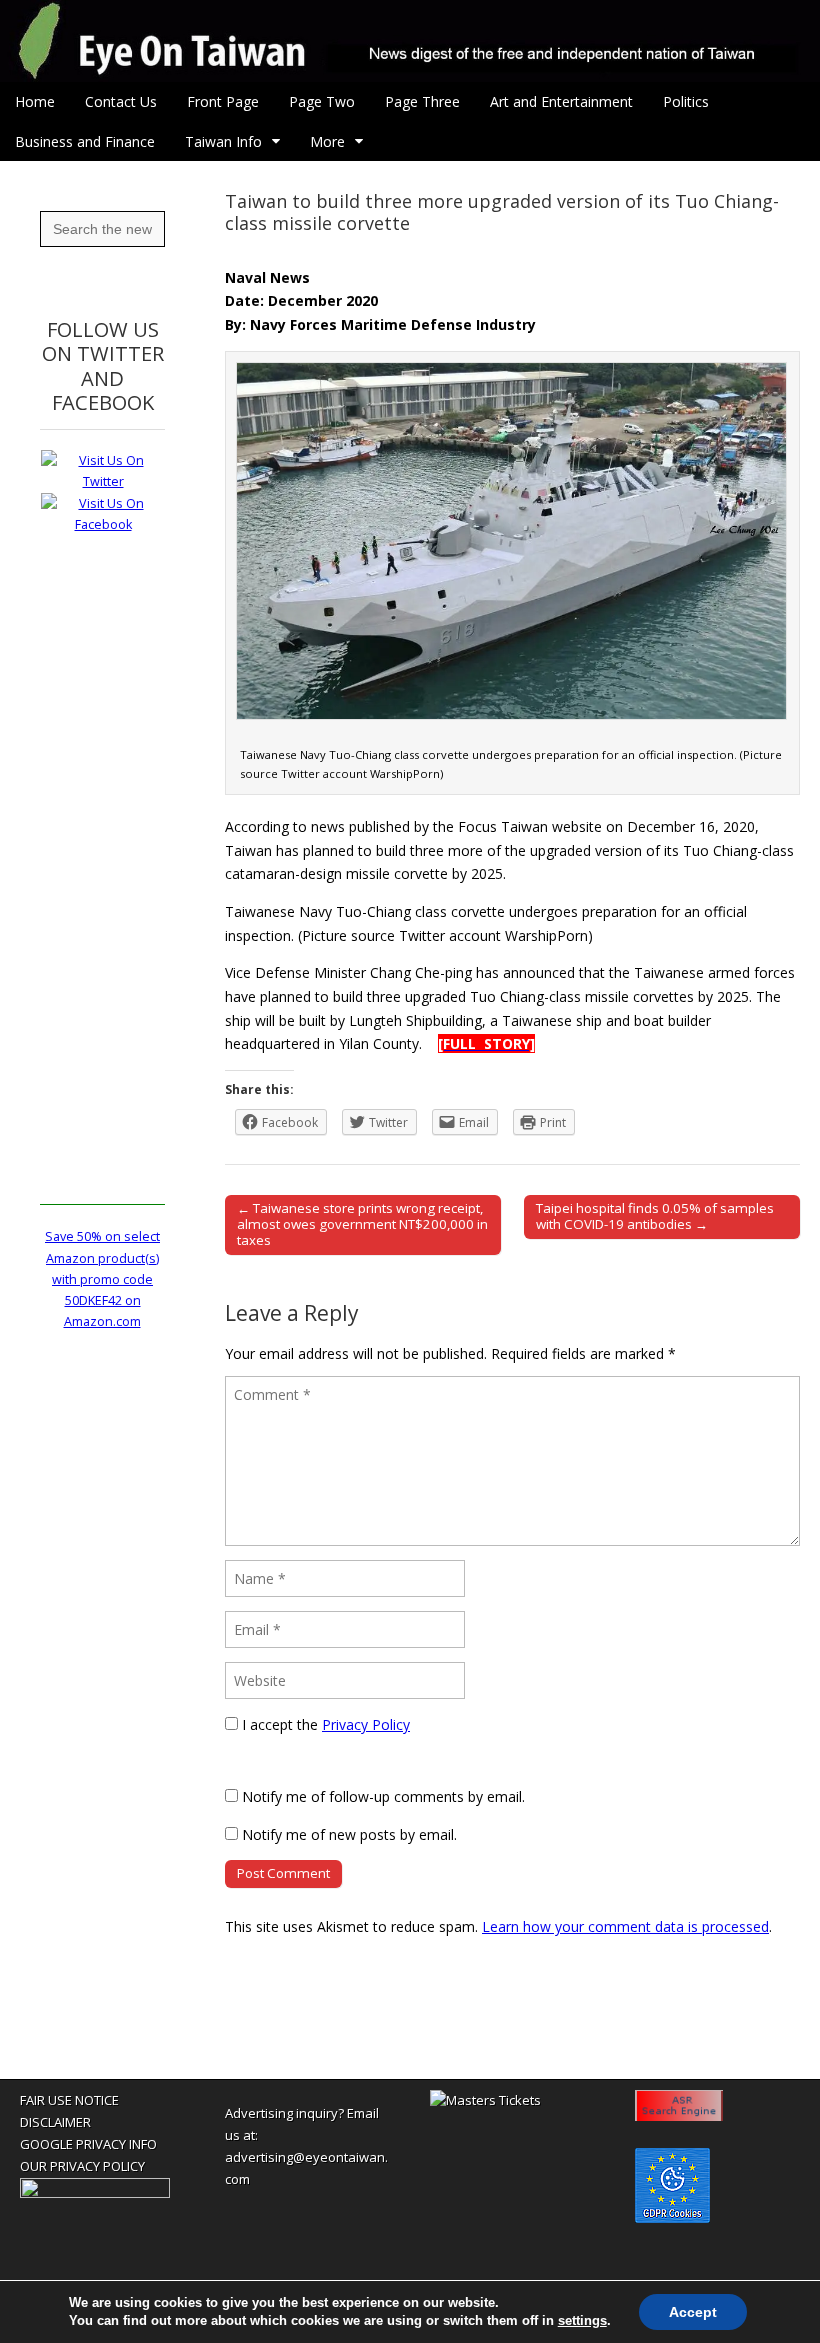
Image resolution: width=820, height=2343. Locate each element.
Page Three (422, 101)
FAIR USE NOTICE (69, 2100)
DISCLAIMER (55, 2122)
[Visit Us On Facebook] (102, 524)
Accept (693, 2312)
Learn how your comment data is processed (625, 1926)
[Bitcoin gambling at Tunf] (95, 2193)
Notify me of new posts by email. (349, 1834)
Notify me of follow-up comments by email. (383, 1796)
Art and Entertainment (561, 101)
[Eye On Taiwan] (410, 41)
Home (35, 101)
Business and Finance (85, 141)
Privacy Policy (366, 1724)
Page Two (322, 101)
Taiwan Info (223, 141)
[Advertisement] (102, 905)
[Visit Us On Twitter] (102, 481)
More (327, 141)
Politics (686, 101)
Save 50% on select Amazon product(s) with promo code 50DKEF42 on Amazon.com (102, 1279)
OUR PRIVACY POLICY (82, 2166)
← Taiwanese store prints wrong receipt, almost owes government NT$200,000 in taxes (362, 1224)
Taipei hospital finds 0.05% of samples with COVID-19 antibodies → (655, 1216)
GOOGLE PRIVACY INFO (88, 2144)
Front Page (223, 101)
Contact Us (121, 101)
